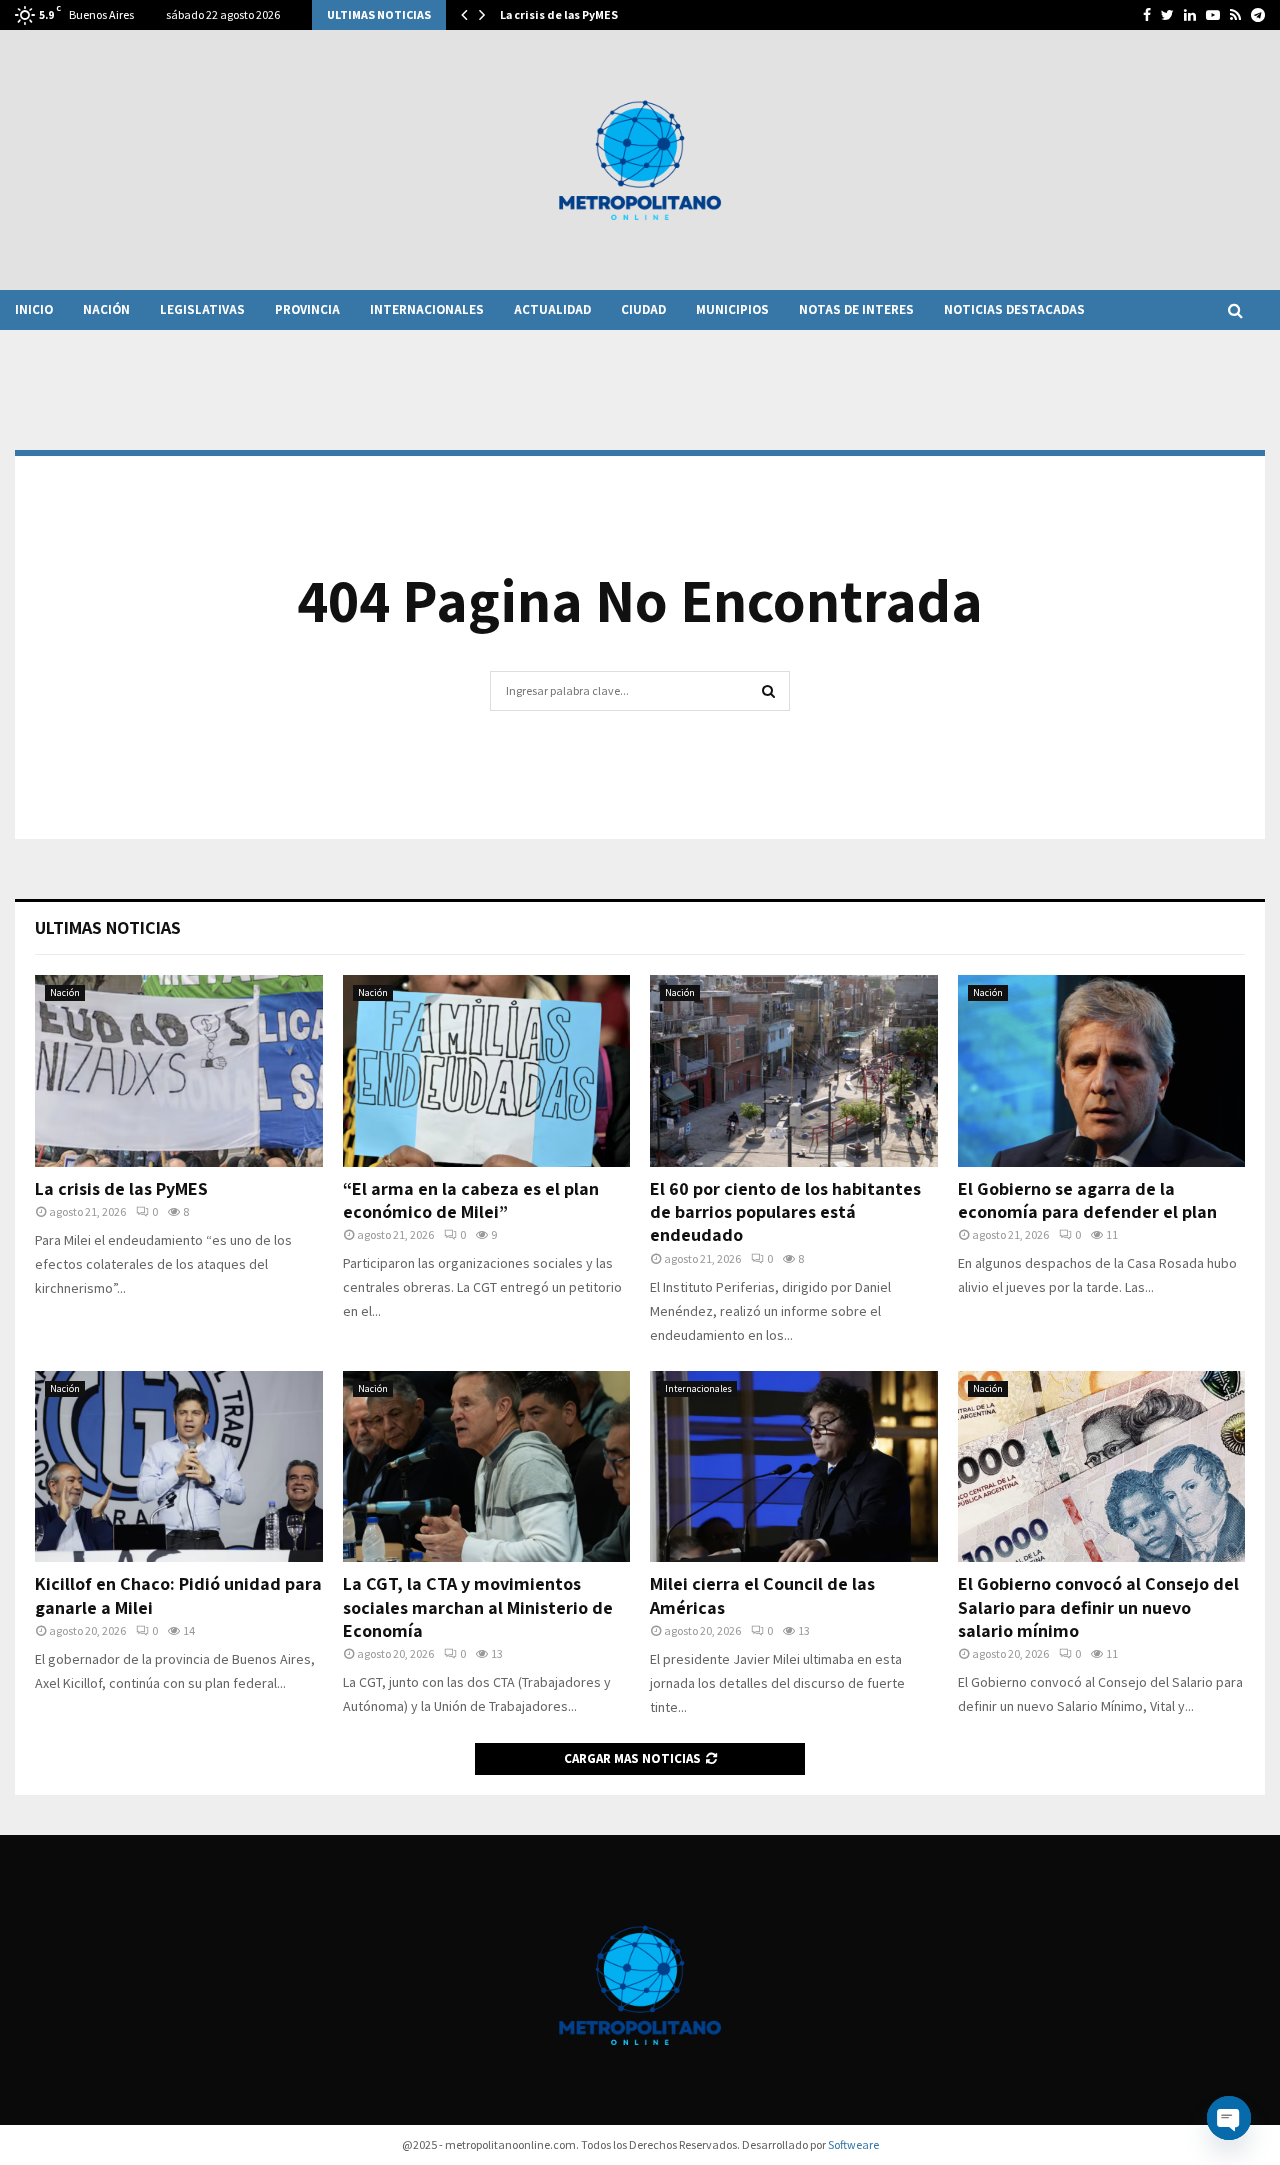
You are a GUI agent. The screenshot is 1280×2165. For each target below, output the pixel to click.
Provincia (307, 309)
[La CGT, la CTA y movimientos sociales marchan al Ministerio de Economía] (487, 1467)
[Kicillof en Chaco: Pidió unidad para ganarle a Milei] (179, 1467)
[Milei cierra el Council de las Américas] (794, 1467)
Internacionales (427, 309)
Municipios (732, 309)
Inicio (34, 309)
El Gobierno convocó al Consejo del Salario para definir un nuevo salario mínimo (1098, 1607)
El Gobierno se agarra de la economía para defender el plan (1087, 1200)
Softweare (853, 2144)
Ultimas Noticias (108, 927)
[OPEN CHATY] (1229, 2118)
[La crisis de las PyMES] (179, 1071)
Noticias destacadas (1014, 309)
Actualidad (552, 309)
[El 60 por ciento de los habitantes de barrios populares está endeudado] (794, 1071)
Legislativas (202, 309)
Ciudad (643, 309)
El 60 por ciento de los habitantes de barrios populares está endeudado (785, 1212)
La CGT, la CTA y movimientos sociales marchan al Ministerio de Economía (478, 1607)
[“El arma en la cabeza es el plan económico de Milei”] (487, 1071)
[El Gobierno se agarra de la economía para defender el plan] (1102, 1071)
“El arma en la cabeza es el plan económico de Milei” (471, 1200)
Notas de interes (856, 309)
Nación (106, 309)
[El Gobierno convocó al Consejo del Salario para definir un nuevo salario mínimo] (1102, 1467)
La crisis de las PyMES (559, 14)
